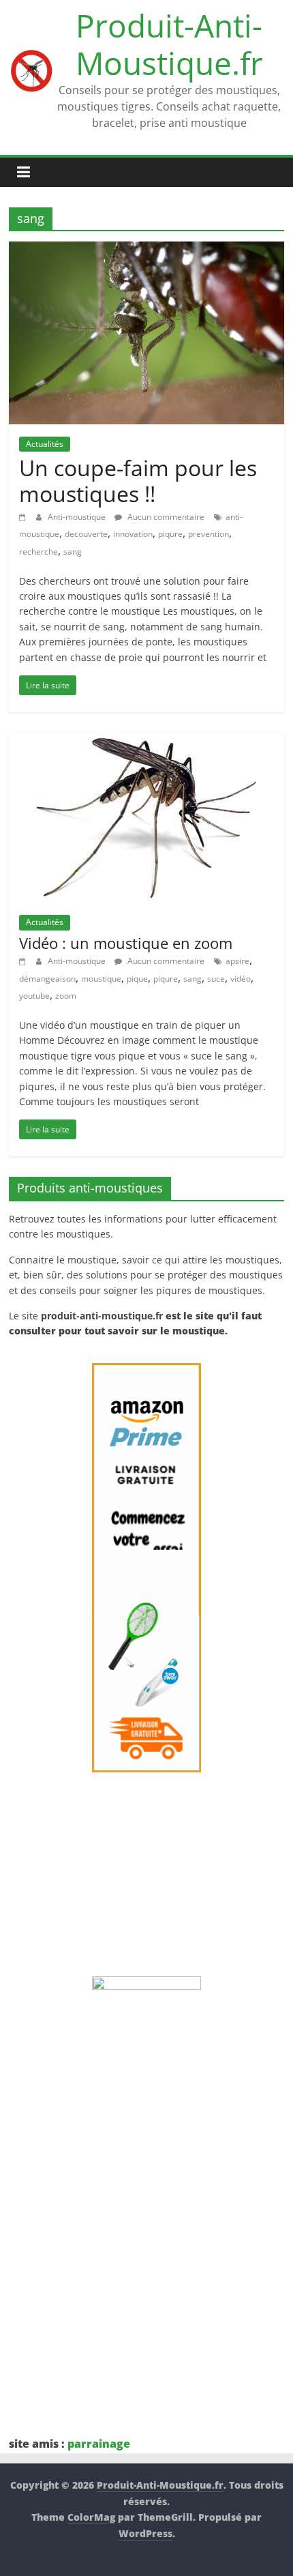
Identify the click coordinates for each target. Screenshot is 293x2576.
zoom (66, 996)
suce (216, 979)
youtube (34, 996)
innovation (133, 534)
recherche (38, 552)
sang (73, 552)
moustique (101, 979)
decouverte (86, 534)
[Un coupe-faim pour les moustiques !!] (146, 250)
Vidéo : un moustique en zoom (126, 943)
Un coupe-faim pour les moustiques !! (138, 481)
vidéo (241, 979)
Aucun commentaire (165, 517)
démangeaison (47, 979)
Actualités (45, 444)
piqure (170, 534)
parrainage (99, 2444)
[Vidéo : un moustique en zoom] (147, 741)
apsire (237, 961)
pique (137, 979)
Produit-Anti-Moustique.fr (169, 44)
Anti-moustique (78, 517)
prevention (209, 534)
